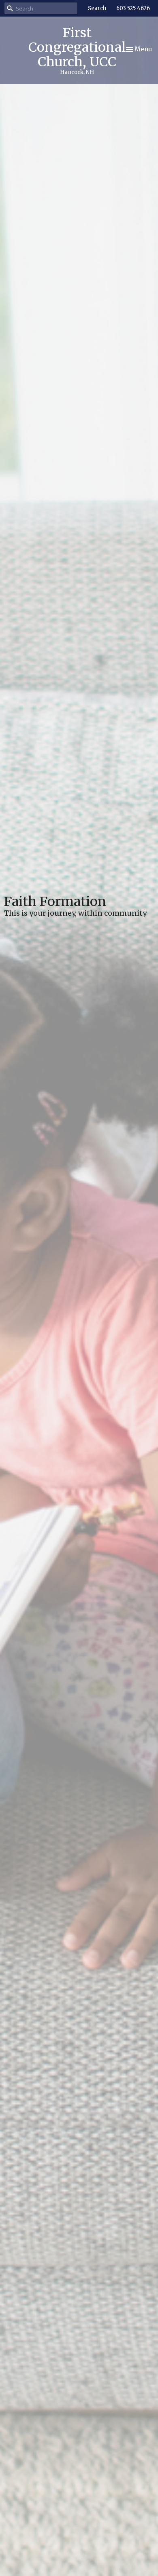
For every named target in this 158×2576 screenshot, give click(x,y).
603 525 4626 (133, 8)
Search (97, 8)
